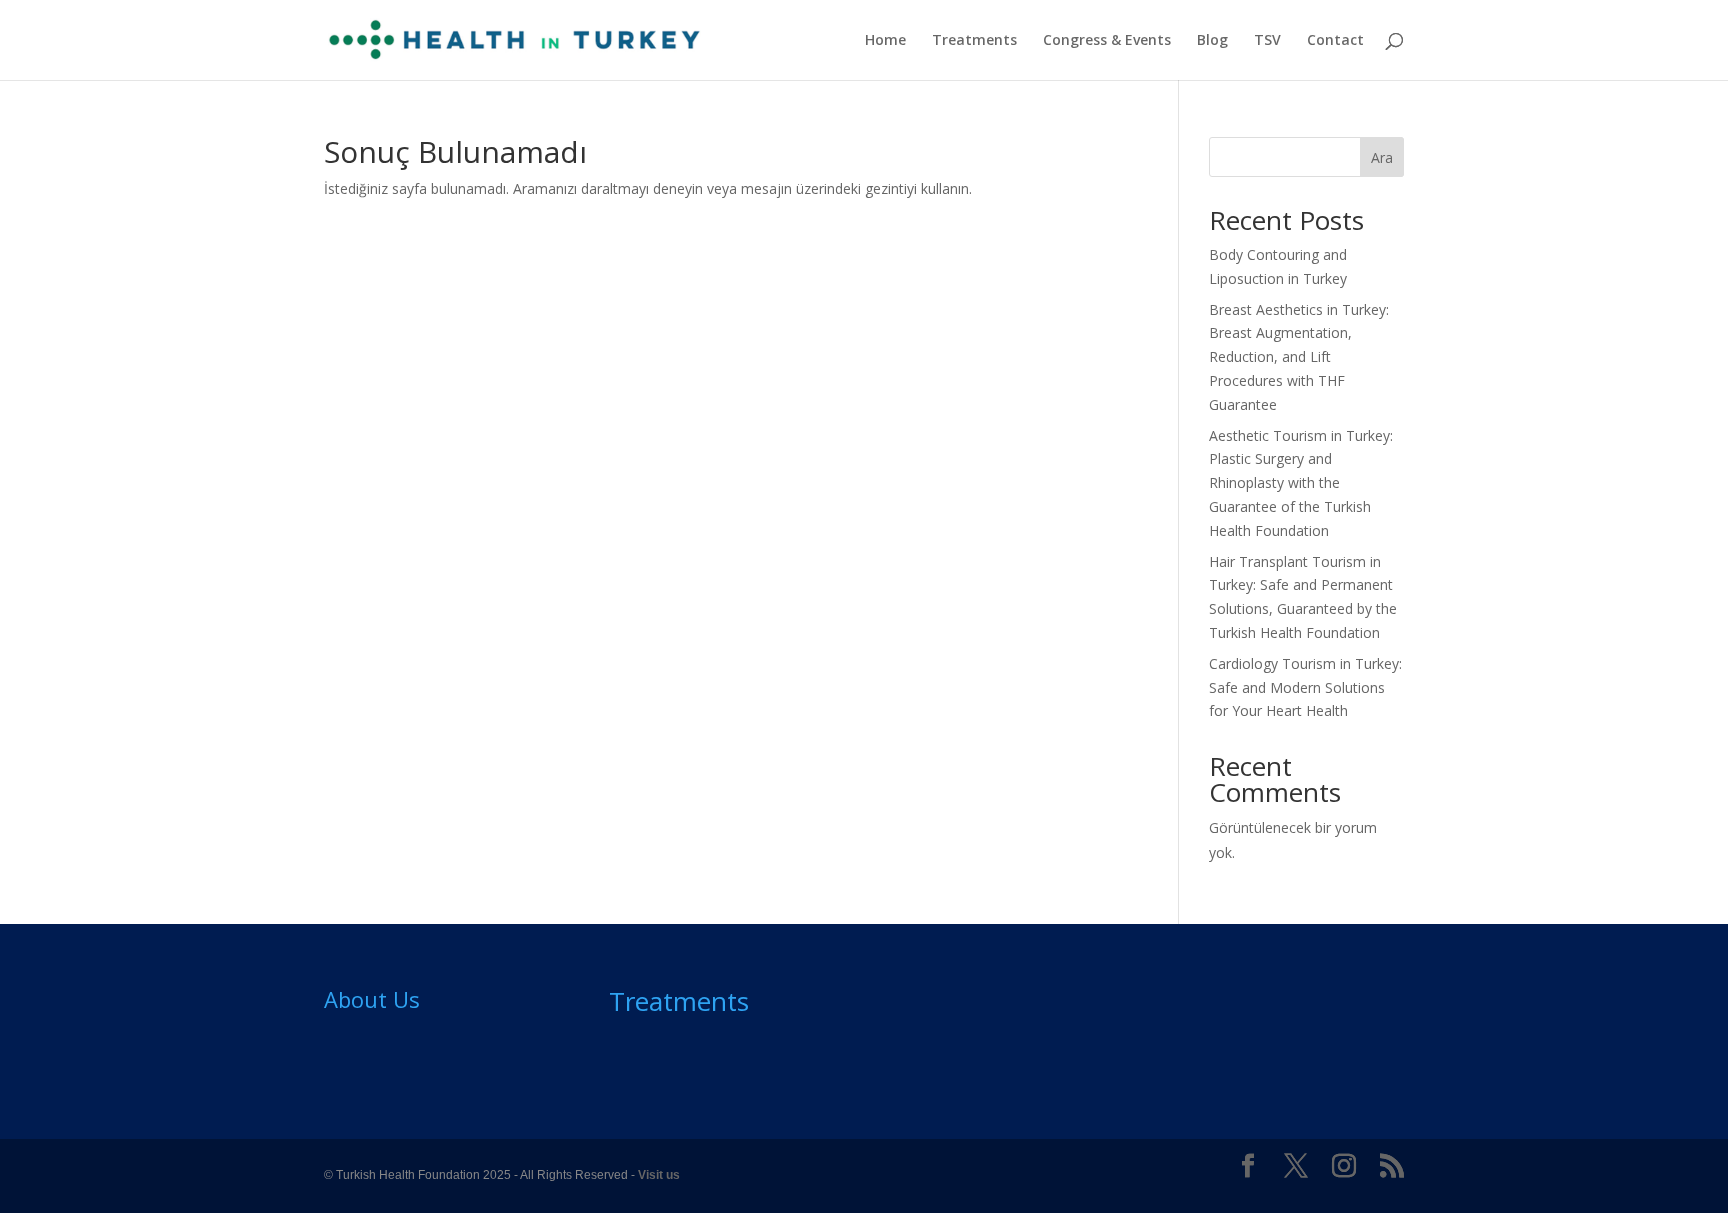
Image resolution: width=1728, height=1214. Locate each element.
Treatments (974, 41)
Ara (1382, 157)
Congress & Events (1107, 41)
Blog (1212, 41)
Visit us (659, 1175)
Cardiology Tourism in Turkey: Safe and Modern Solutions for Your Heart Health (1305, 687)
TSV (1267, 41)
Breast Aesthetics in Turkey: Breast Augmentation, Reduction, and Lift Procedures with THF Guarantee (1299, 357)
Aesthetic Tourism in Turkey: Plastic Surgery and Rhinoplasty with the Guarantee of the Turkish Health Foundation (1301, 483)
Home (885, 41)
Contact (1335, 41)
